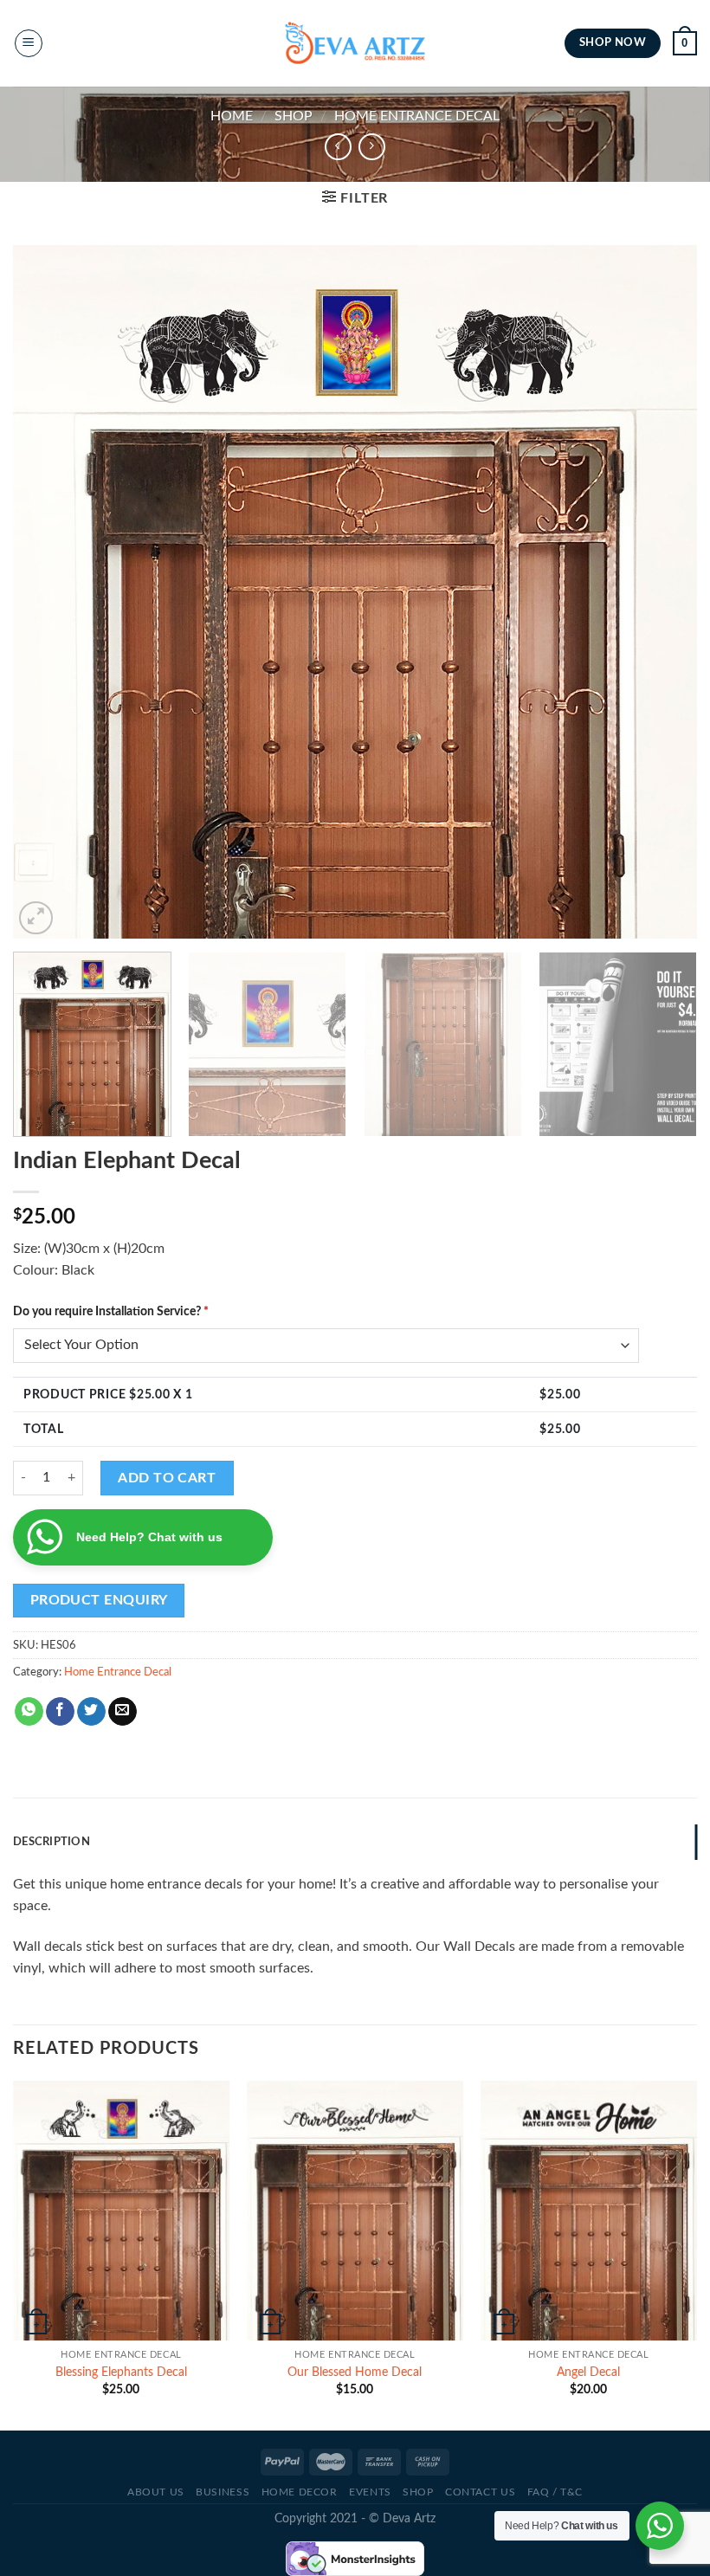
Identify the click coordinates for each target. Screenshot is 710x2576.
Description (52, 1842)
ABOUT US (156, 2492)
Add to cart (167, 1478)
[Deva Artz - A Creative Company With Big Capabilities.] (355, 43)
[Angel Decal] (589, 2211)
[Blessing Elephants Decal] (121, 2211)
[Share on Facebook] (60, 1712)
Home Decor (300, 2492)
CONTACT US (480, 2492)
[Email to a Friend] (123, 1712)
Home (232, 116)
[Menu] (29, 43)
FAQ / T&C (555, 2492)
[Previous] (48, 592)
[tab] (355, 1842)
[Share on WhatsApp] (29, 1712)
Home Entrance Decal (417, 116)
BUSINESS (223, 2492)
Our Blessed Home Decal (355, 2372)
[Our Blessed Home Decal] (355, 2211)
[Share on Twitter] (91, 1712)
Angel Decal (588, 2372)
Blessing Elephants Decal (121, 2372)
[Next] (662, 592)
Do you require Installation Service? (111, 1311)
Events (370, 2492)
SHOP (294, 116)
